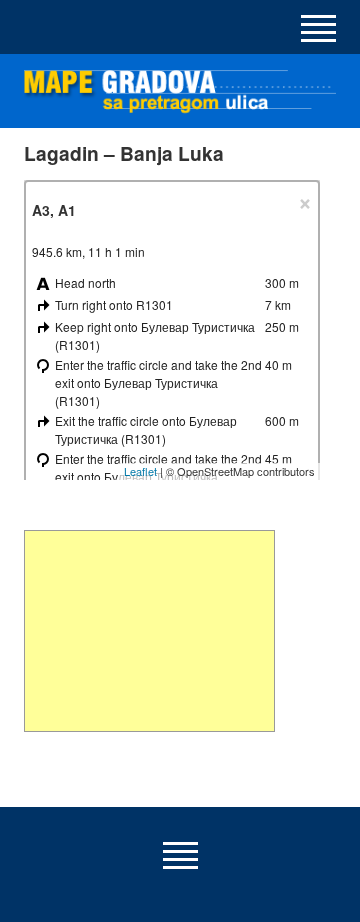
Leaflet (140, 471)
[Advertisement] (149, 631)
